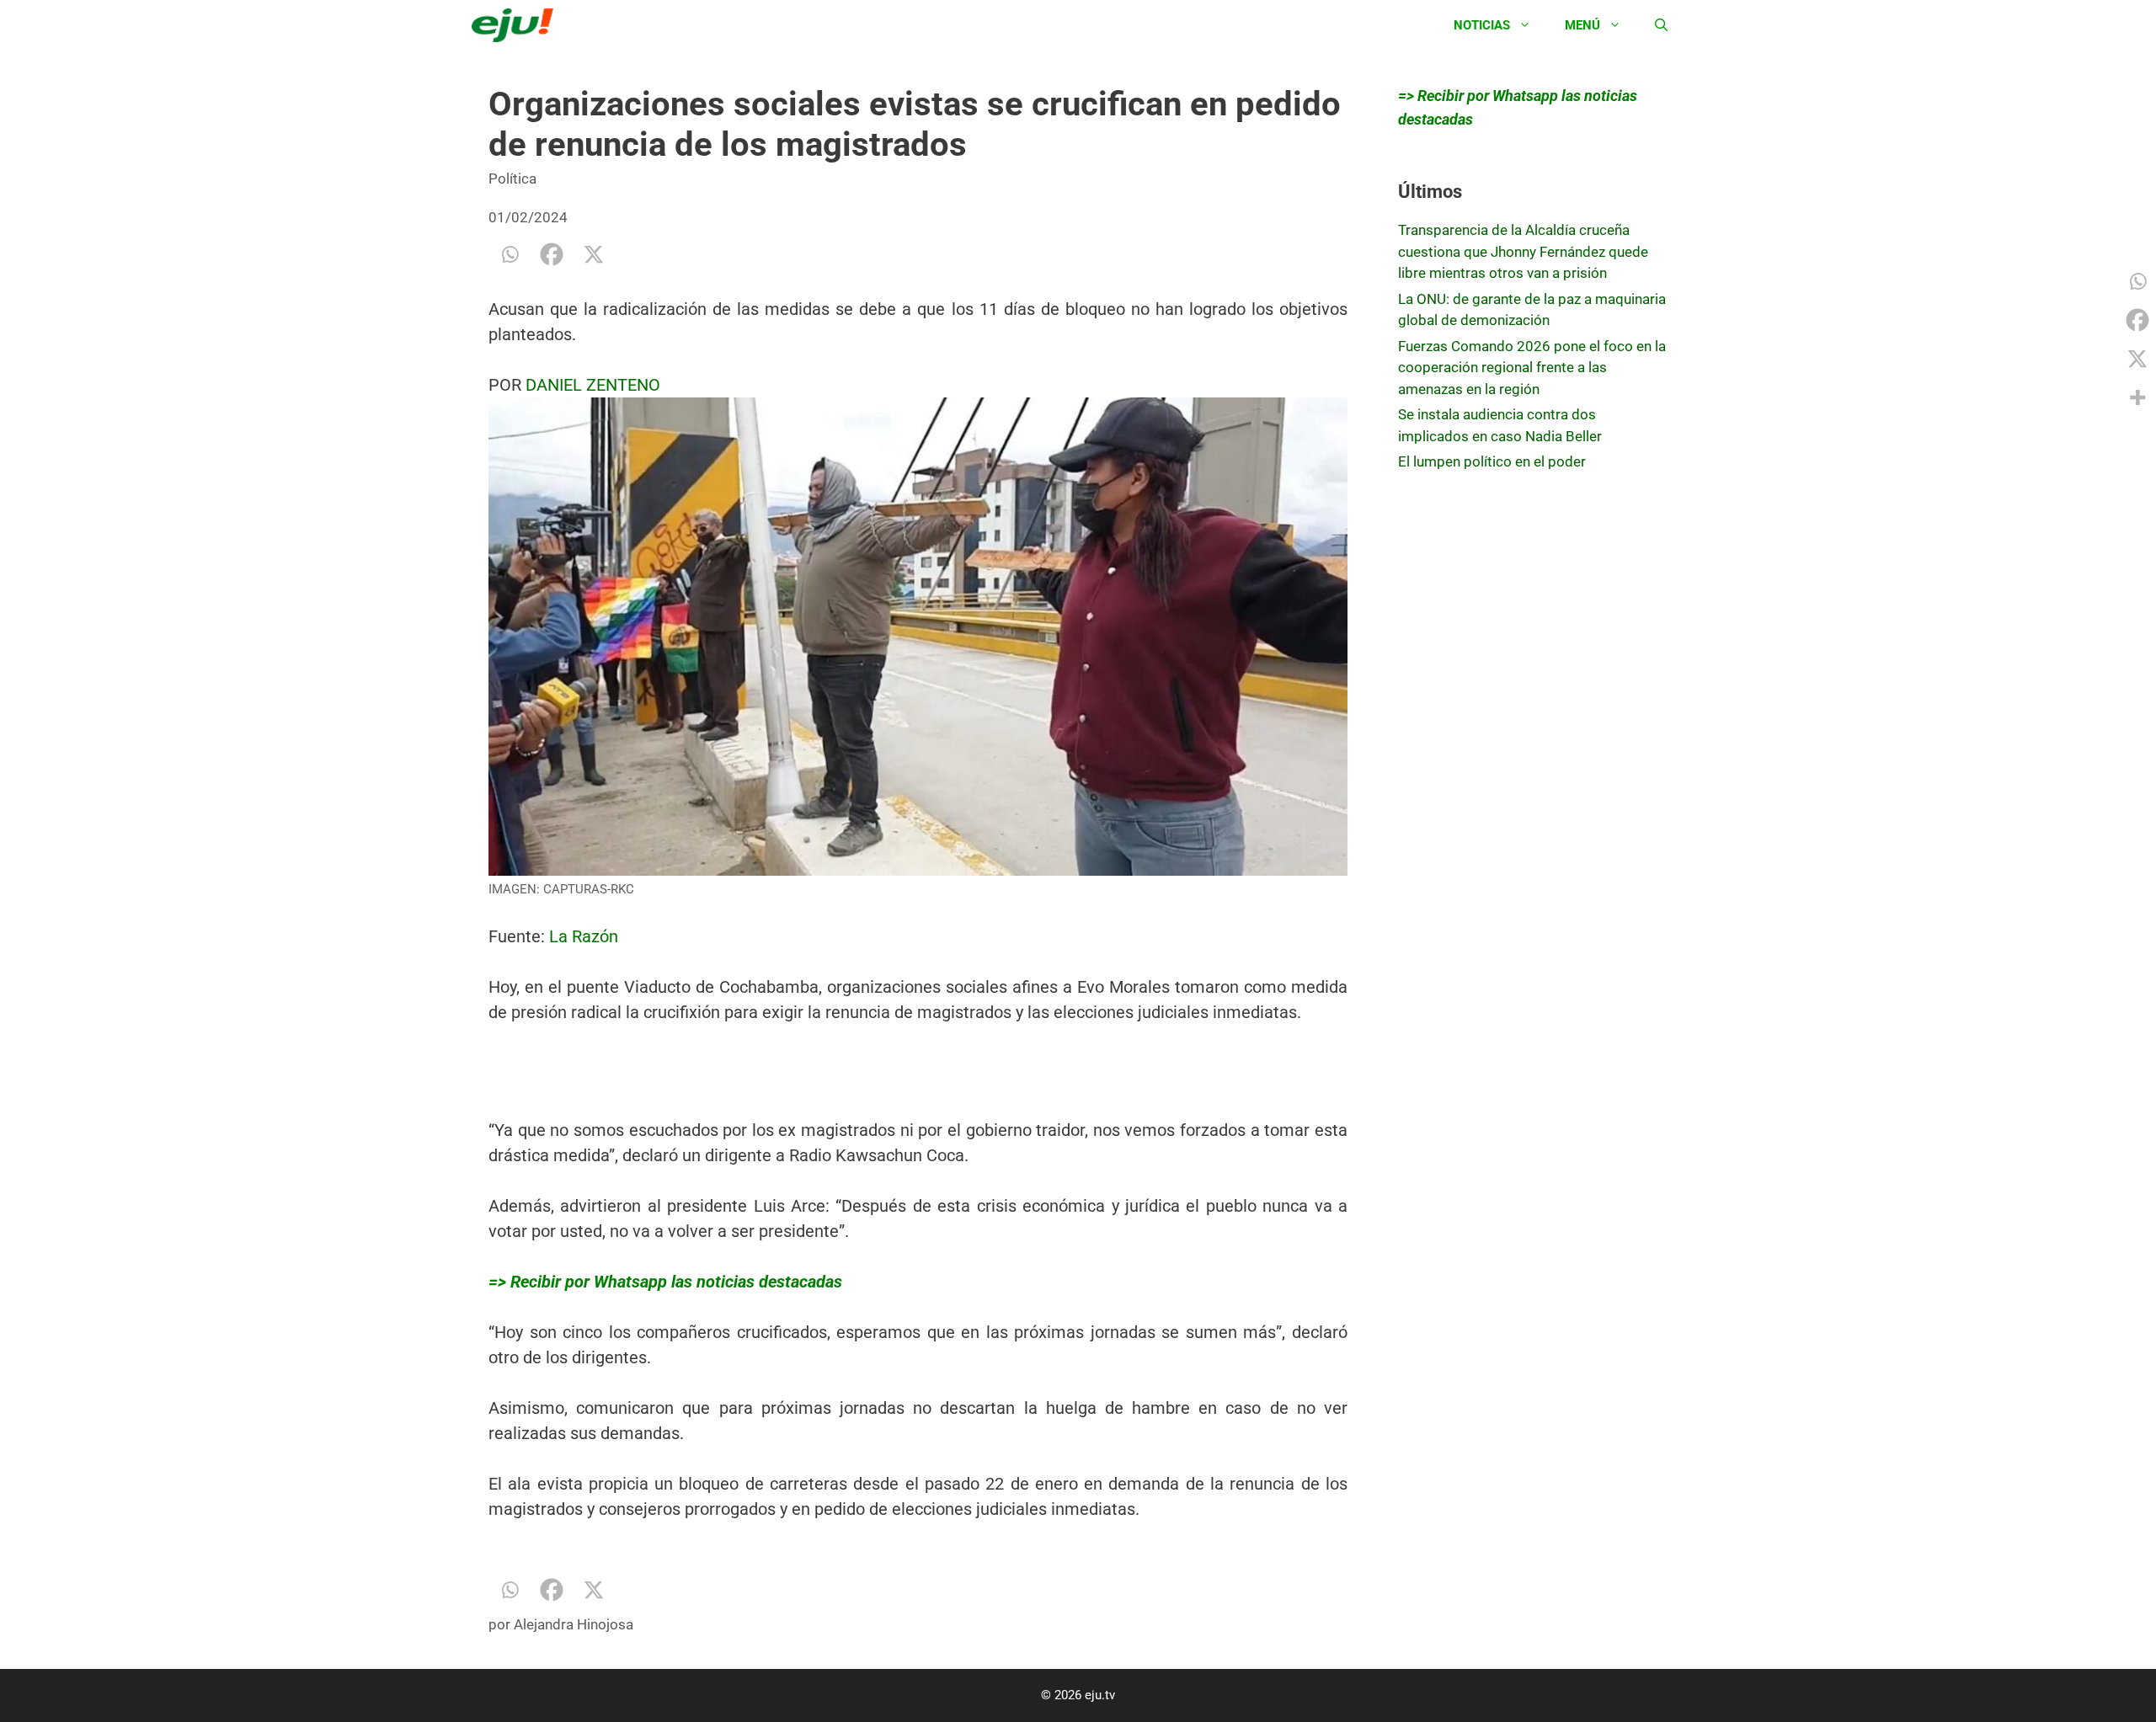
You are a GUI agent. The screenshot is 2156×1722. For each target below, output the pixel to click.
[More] (2137, 397)
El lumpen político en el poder (1492, 461)
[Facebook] (552, 254)
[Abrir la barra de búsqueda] (1661, 25)
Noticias (1482, 25)
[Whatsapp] (510, 254)
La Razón (584, 936)
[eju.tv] (517, 25)
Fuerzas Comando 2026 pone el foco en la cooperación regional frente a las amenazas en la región (1532, 368)
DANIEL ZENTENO (593, 385)
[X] (594, 254)
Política (512, 179)
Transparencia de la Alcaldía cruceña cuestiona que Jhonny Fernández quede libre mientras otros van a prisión (1523, 251)
